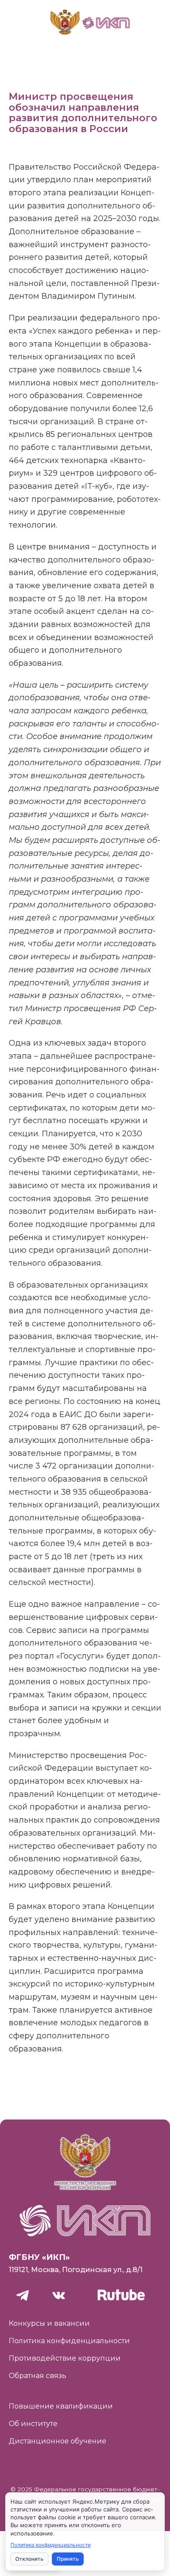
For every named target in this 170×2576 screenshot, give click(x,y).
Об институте (33, 2424)
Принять (68, 2559)
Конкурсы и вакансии (49, 2323)
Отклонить (29, 2559)
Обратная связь (37, 2376)
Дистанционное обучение (58, 2441)
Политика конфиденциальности (69, 2341)
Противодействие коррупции (65, 2358)
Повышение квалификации (61, 2406)
